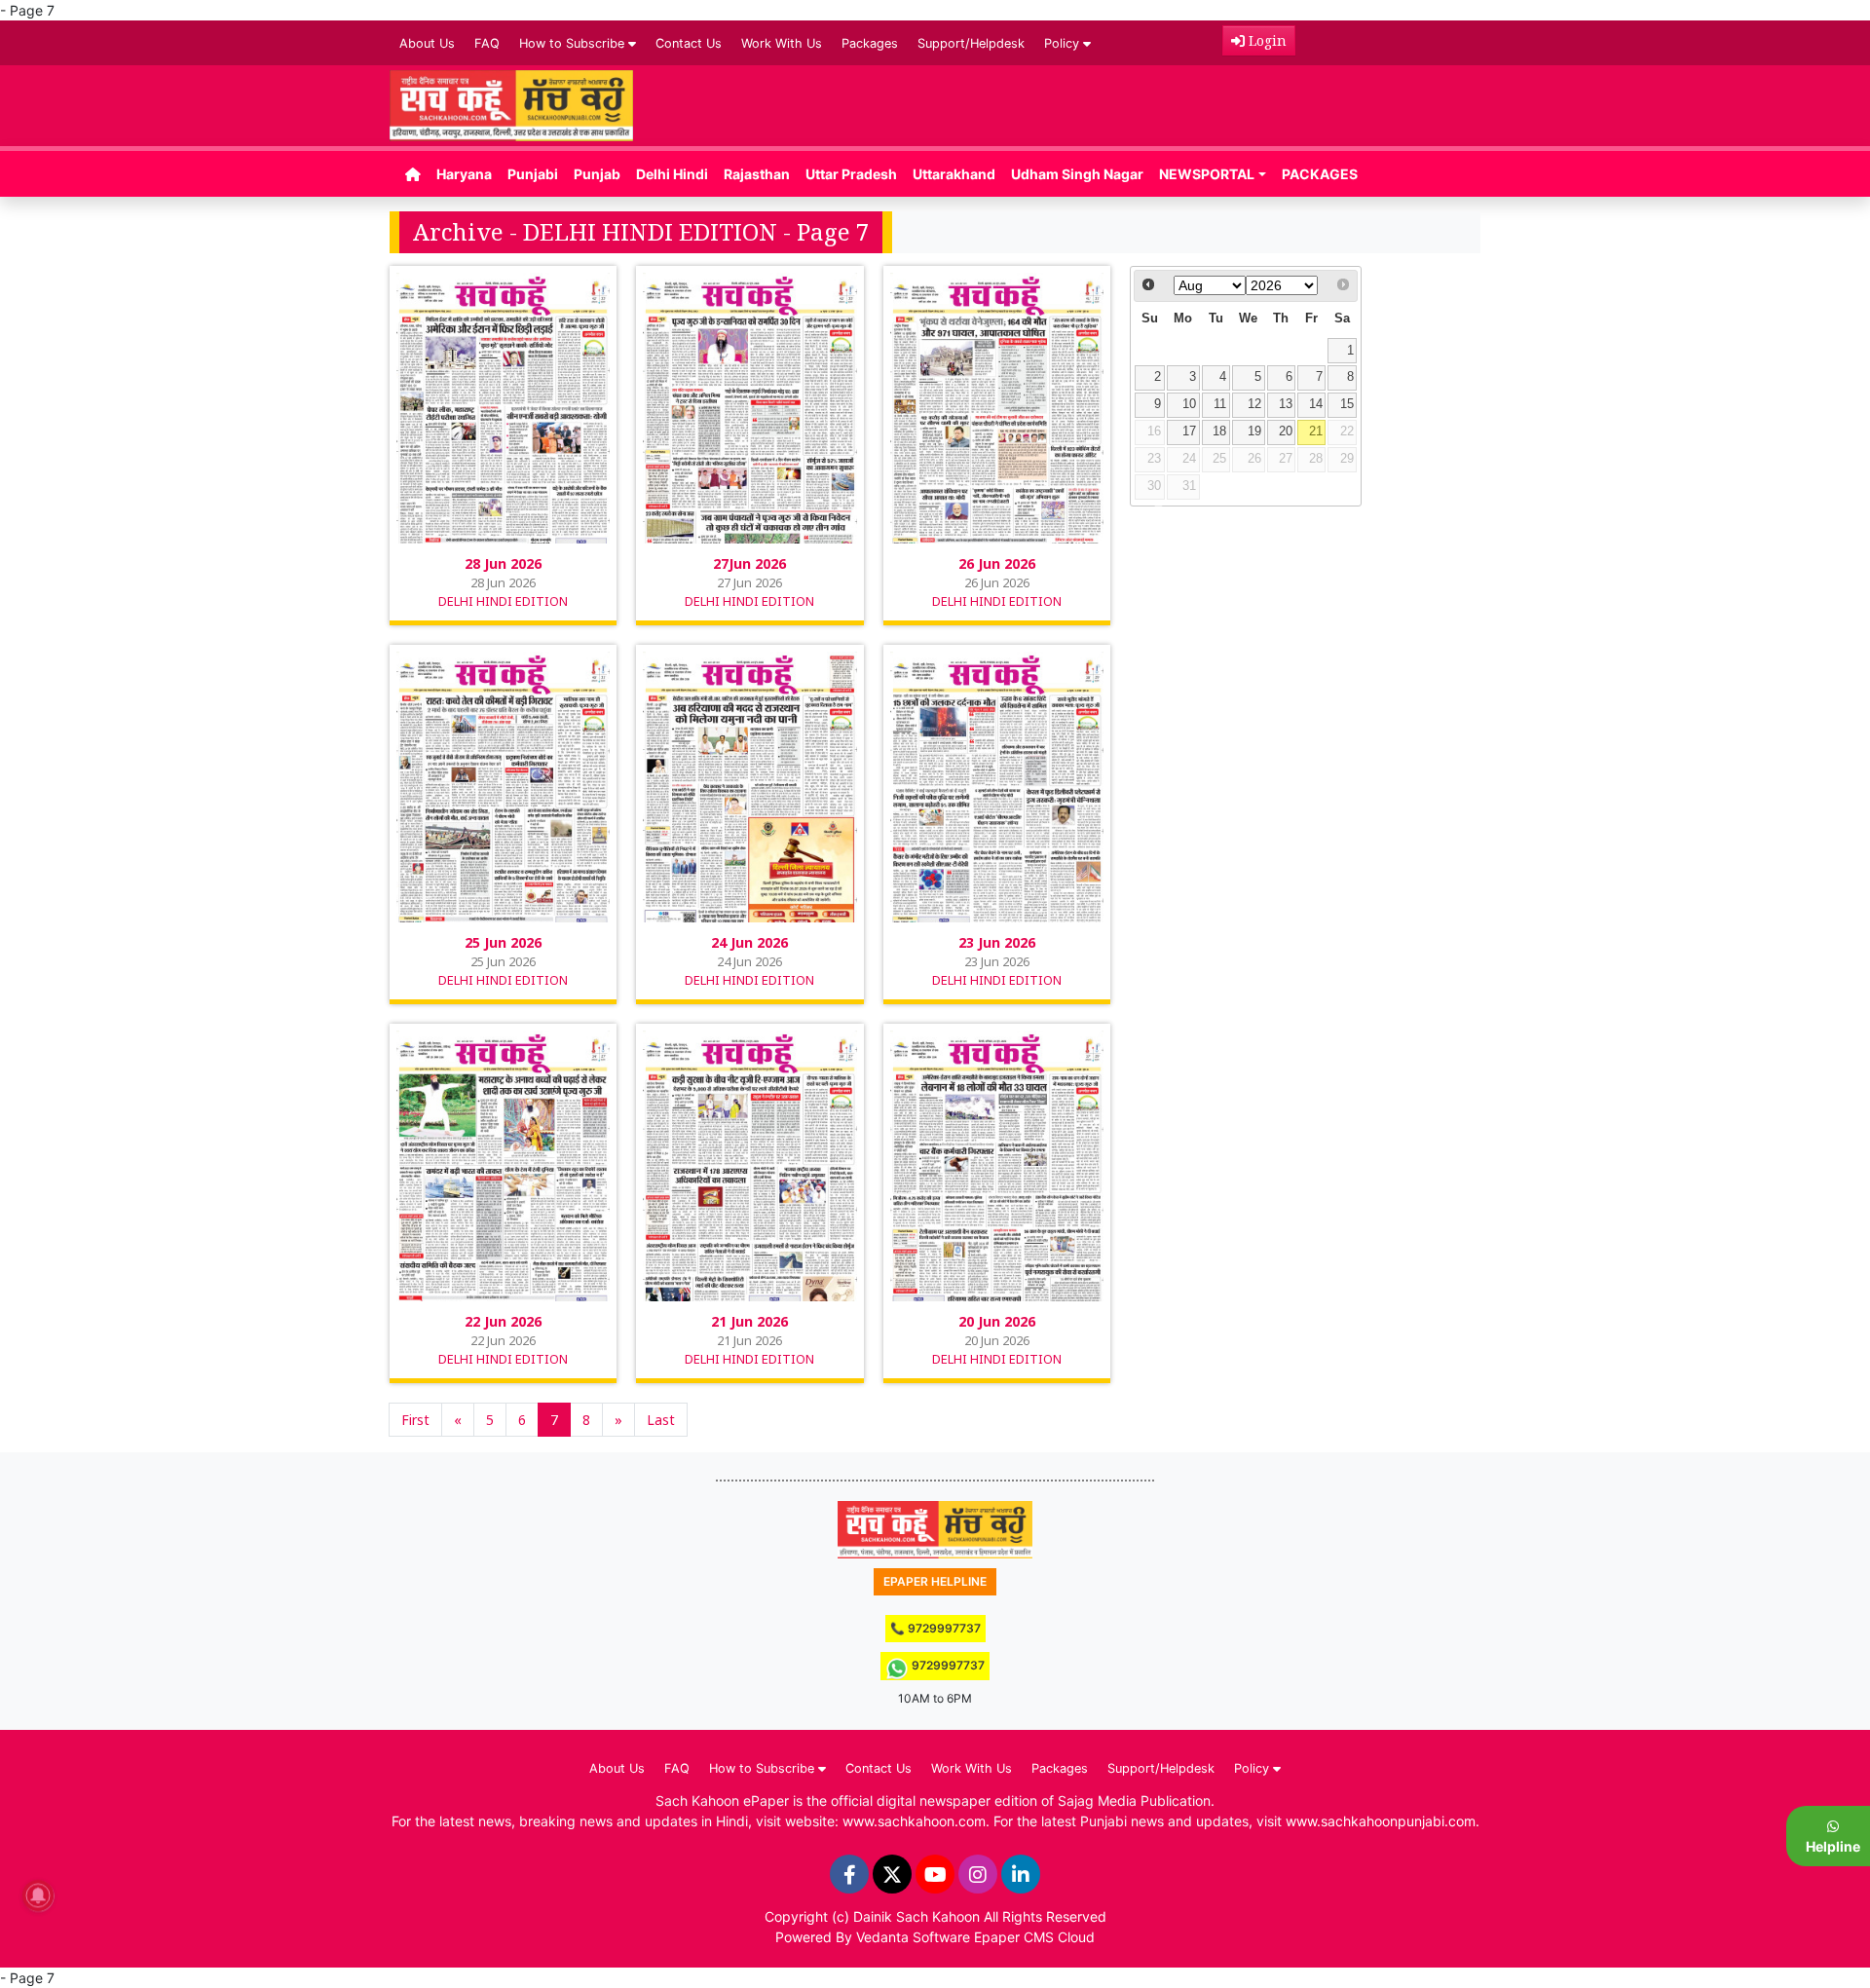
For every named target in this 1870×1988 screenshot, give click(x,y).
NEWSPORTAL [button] (1207, 174)
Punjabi (533, 174)
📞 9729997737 (935, 1628)
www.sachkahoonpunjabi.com (1381, 1821)
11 (1220, 404)
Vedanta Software (913, 1937)
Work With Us (782, 43)
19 (1254, 431)
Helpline (1833, 1846)
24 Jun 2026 (749, 942)
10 (1189, 404)
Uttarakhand (954, 174)
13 (1286, 404)
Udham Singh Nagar (1077, 174)
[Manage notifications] (38, 1895)
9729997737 (947, 1665)
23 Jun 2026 (997, 942)
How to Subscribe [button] (574, 43)
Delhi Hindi (672, 174)
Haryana (464, 174)
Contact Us (689, 43)
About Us (427, 43)
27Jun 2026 (749, 563)
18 (1219, 431)
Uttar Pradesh (851, 174)
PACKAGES (1320, 174)
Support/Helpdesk (971, 43)
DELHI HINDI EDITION (503, 601)
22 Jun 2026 (503, 1321)
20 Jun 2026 (997, 1321)
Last (661, 1420)
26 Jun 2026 (997, 563)
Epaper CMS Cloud (1034, 1937)
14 (1316, 404)
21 (1316, 431)
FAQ (487, 43)
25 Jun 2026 (503, 942)
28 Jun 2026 (503, 563)
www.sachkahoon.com (914, 1821)
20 (1286, 431)
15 (1347, 404)
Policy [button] (1064, 43)
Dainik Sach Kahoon (916, 1916)
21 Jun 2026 (749, 1321)
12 (1254, 404)
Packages (870, 43)
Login (1266, 40)
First (415, 1420)
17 (1189, 431)
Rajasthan (757, 174)
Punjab (597, 174)
